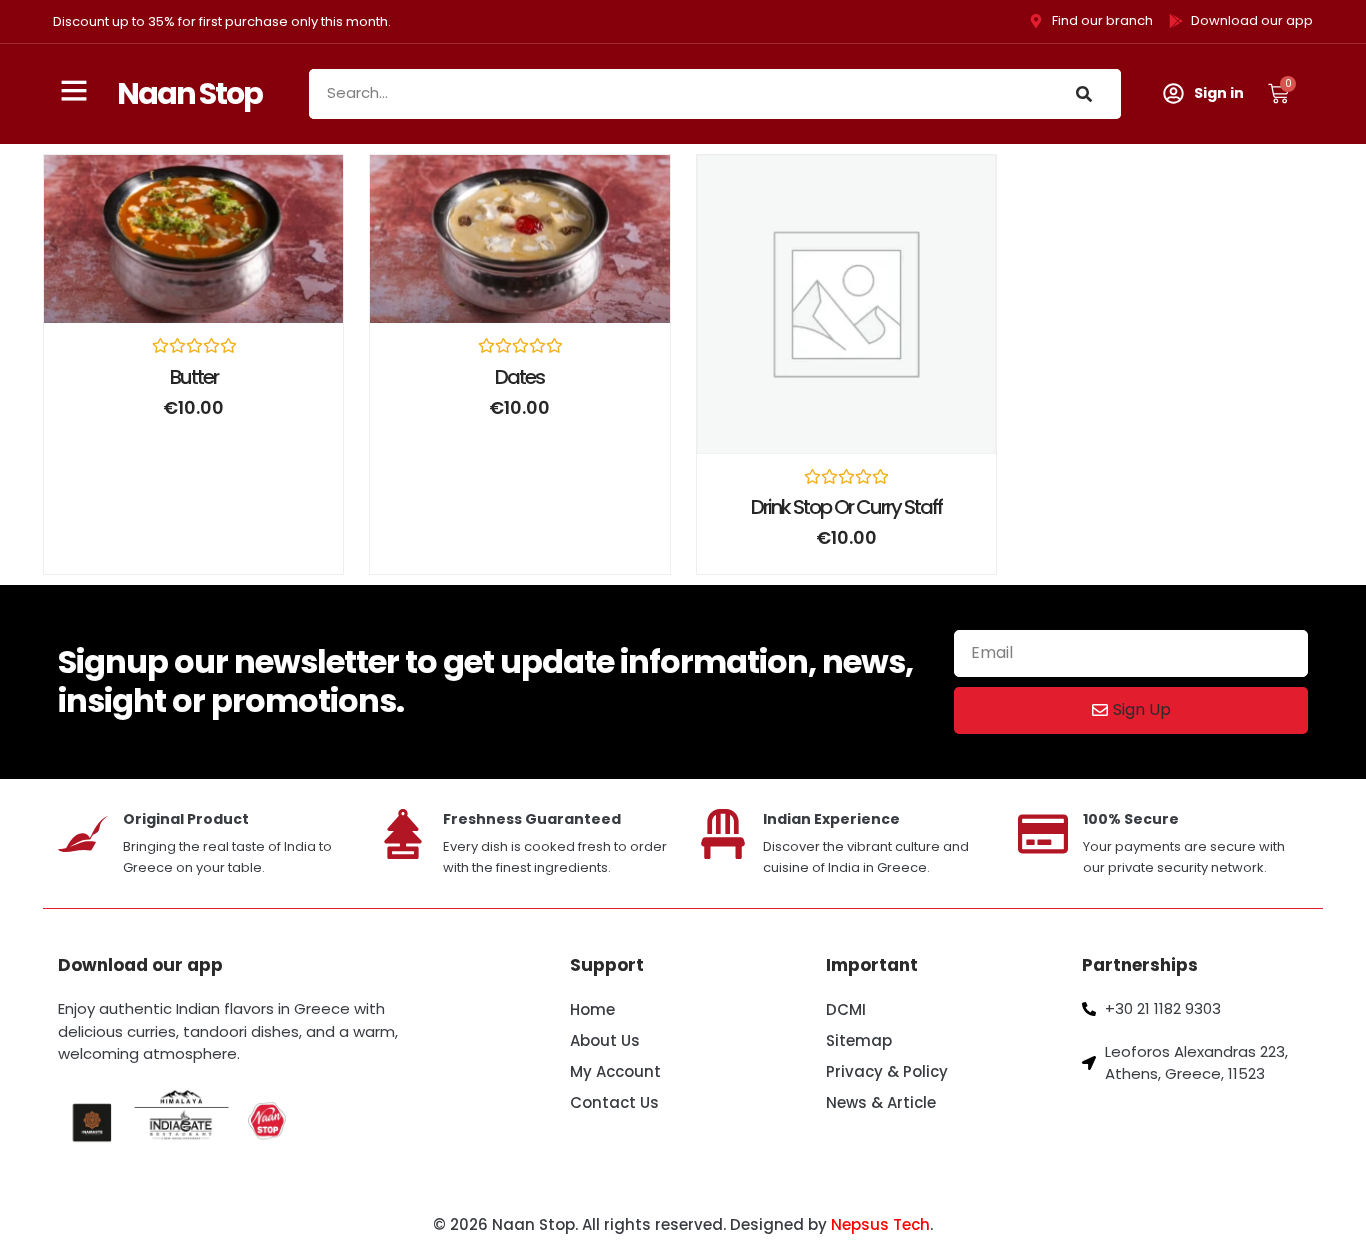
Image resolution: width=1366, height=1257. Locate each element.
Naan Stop (189, 93)
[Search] (1083, 94)
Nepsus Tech (880, 1224)
